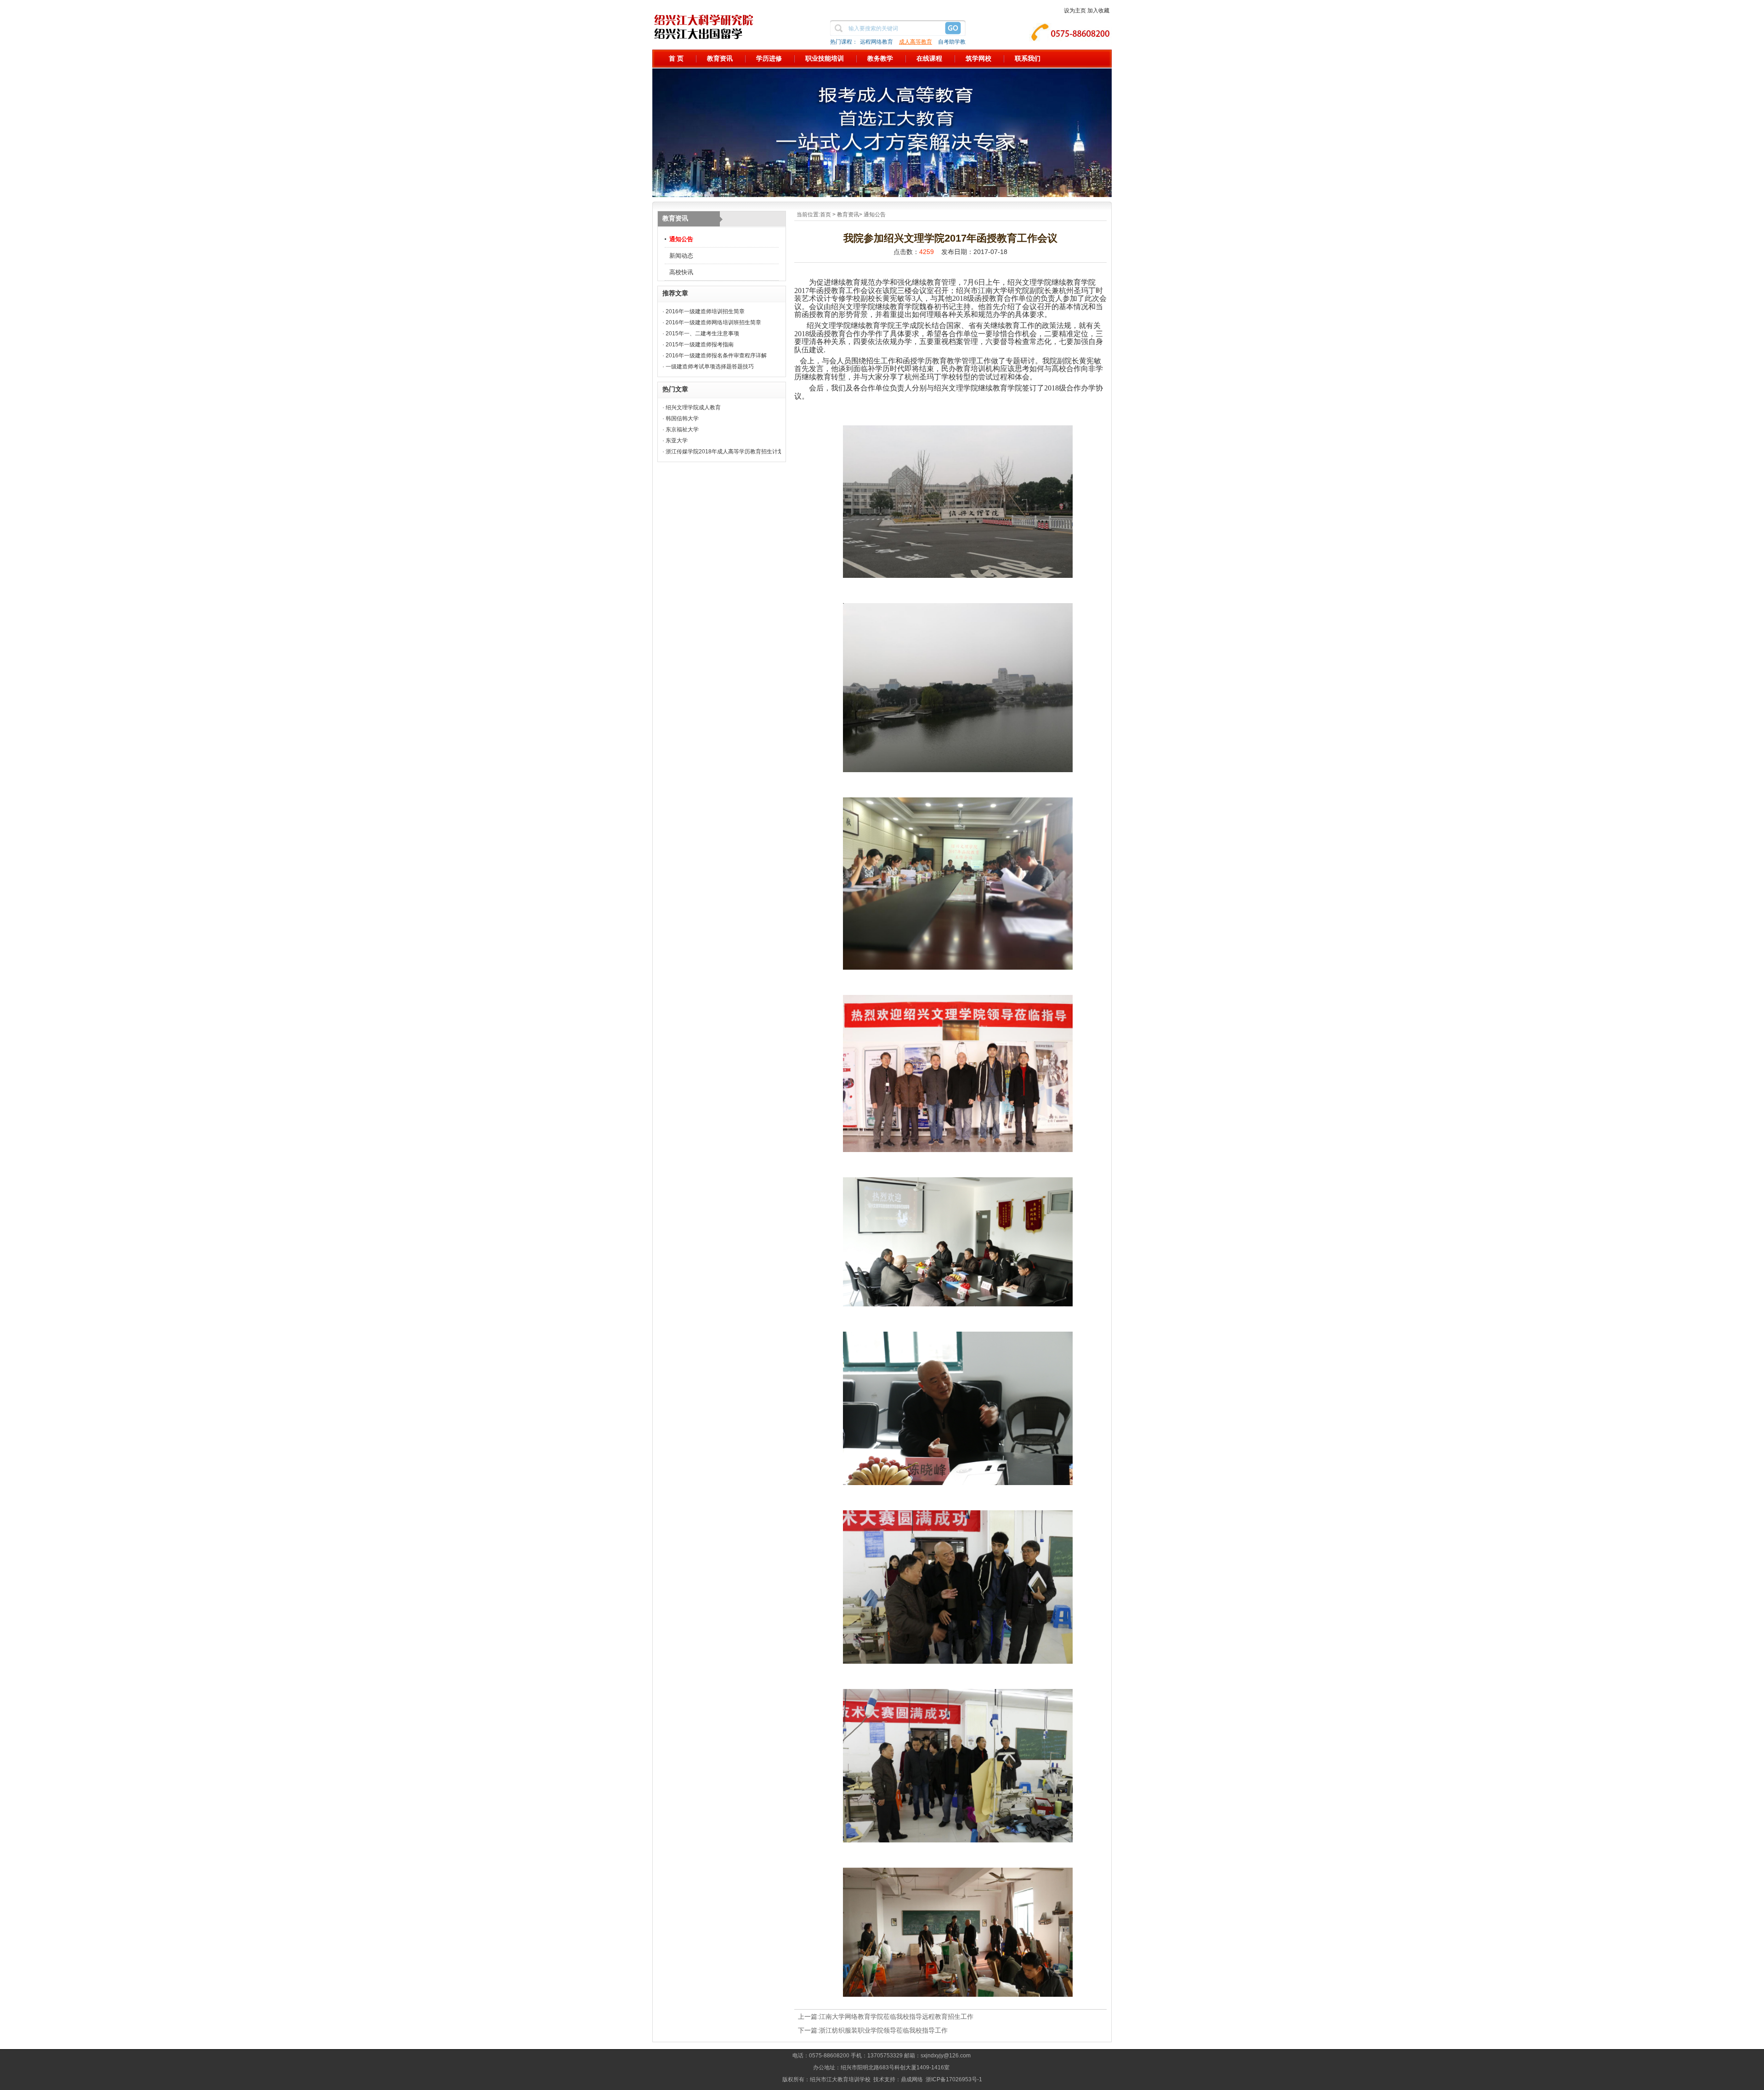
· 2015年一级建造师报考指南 (698, 345)
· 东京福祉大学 (681, 429)
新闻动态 (681, 256)
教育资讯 (720, 58)
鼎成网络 (912, 2079)
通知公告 (681, 239)
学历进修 (769, 58)
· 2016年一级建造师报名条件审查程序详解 (715, 356)
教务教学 (880, 58)
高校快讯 (681, 272)
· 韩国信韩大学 (681, 418)
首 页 (676, 58)
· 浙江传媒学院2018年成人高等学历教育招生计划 (723, 452)
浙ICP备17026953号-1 (954, 2079)
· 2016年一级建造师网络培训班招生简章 (712, 322)
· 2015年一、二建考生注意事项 (701, 333)
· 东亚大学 (675, 441)
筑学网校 (978, 58)
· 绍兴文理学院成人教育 (692, 407)
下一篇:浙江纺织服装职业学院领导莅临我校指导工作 (873, 2030)
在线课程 (929, 58)
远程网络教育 (876, 42)
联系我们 (1028, 58)
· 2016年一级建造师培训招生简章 (704, 311)
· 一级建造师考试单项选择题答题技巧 (708, 367)
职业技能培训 (825, 58)
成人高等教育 (916, 42)
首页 (825, 215)
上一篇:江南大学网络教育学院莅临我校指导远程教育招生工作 (886, 2017)
